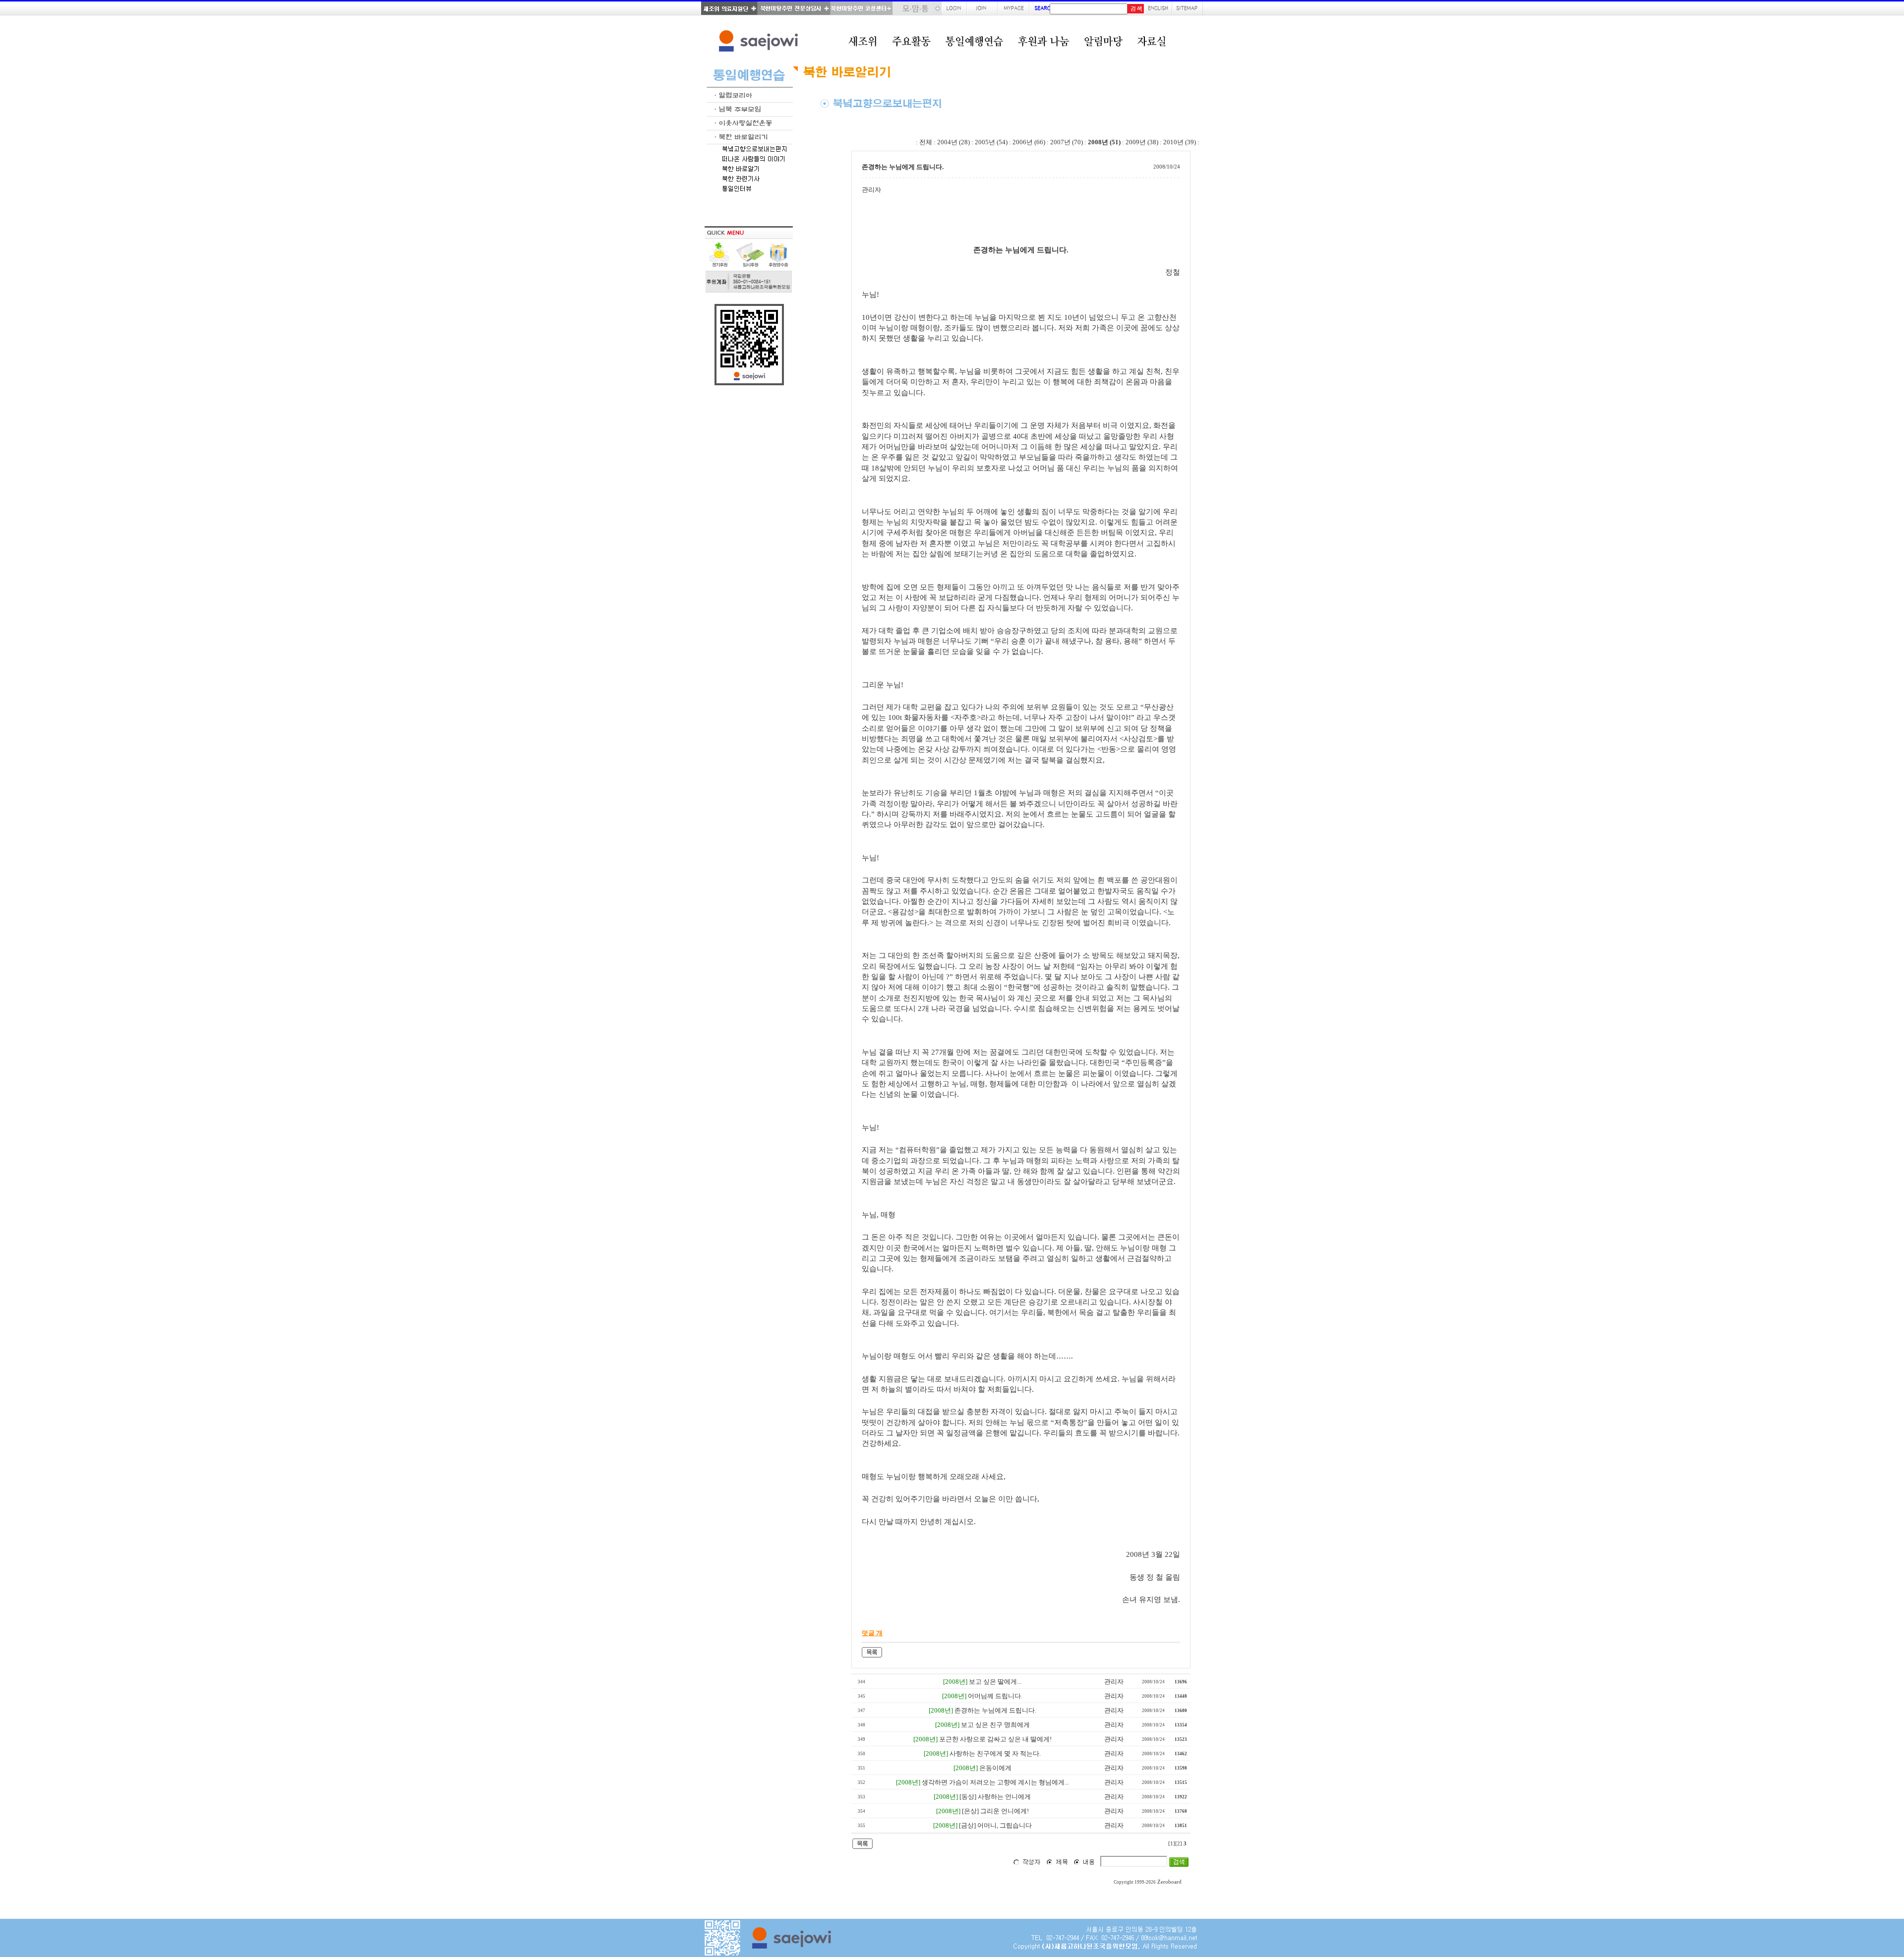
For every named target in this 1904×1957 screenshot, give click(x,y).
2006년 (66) (1029, 142)
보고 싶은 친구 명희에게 (995, 1725)
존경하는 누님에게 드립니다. (995, 1710)
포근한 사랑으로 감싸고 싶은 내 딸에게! (995, 1739)
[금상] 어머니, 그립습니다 (995, 1825)
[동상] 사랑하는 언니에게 (995, 1797)
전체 (926, 142)
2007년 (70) (1067, 142)
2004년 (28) (953, 142)
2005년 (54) (991, 142)
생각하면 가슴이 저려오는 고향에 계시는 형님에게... (995, 1782)
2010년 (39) (1180, 142)
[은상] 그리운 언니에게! (995, 1811)
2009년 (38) (1142, 142)
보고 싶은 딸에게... (995, 1682)
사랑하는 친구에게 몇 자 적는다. (995, 1753)
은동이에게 (995, 1768)
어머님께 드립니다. (995, 1696)
